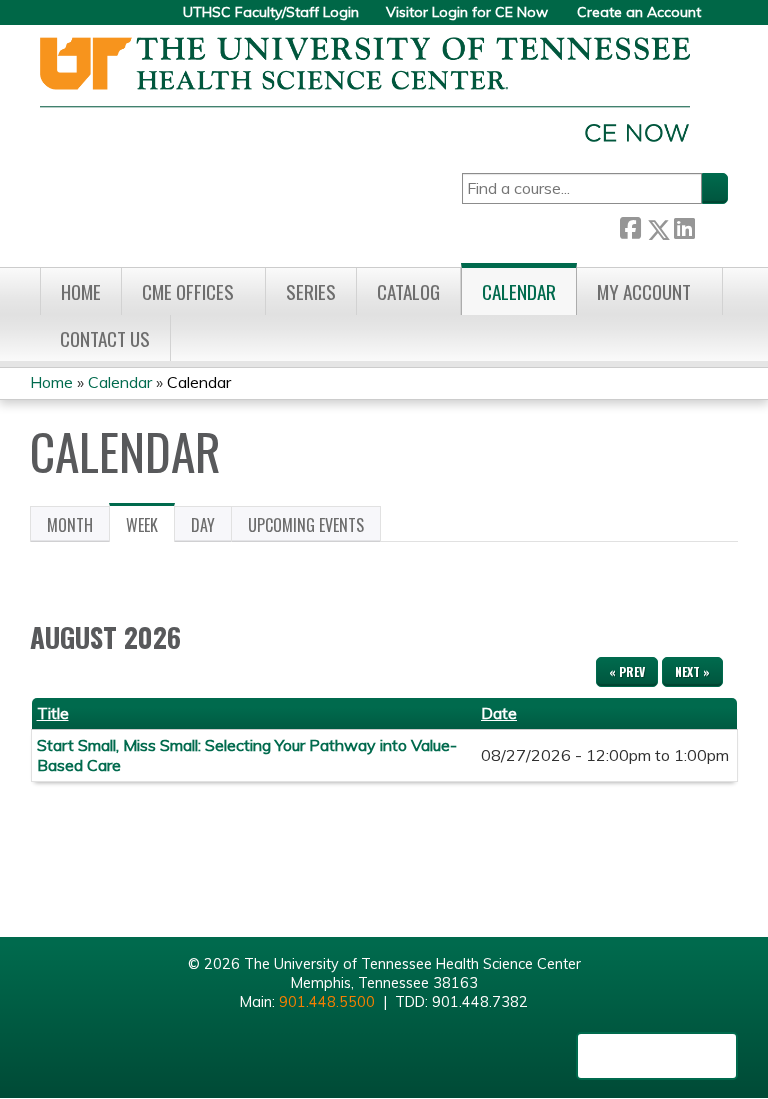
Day (203, 525)
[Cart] (722, 19)
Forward (711, 224)
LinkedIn (684, 225)
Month (70, 525)
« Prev (627, 671)
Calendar (519, 291)
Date (499, 713)
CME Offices (188, 291)
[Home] (365, 89)
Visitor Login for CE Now (467, 12)
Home (81, 291)
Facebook (630, 225)
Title (53, 713)
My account (644, 291)
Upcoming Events (306, 525)
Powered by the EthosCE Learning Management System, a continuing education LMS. (657, 1056)
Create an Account (639, 12)
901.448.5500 (327, 1002)
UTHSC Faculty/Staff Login (271, 12)
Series (311, 291)
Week (150, 528)
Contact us (105, 338)
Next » (692, 671)
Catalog (408, 291)
